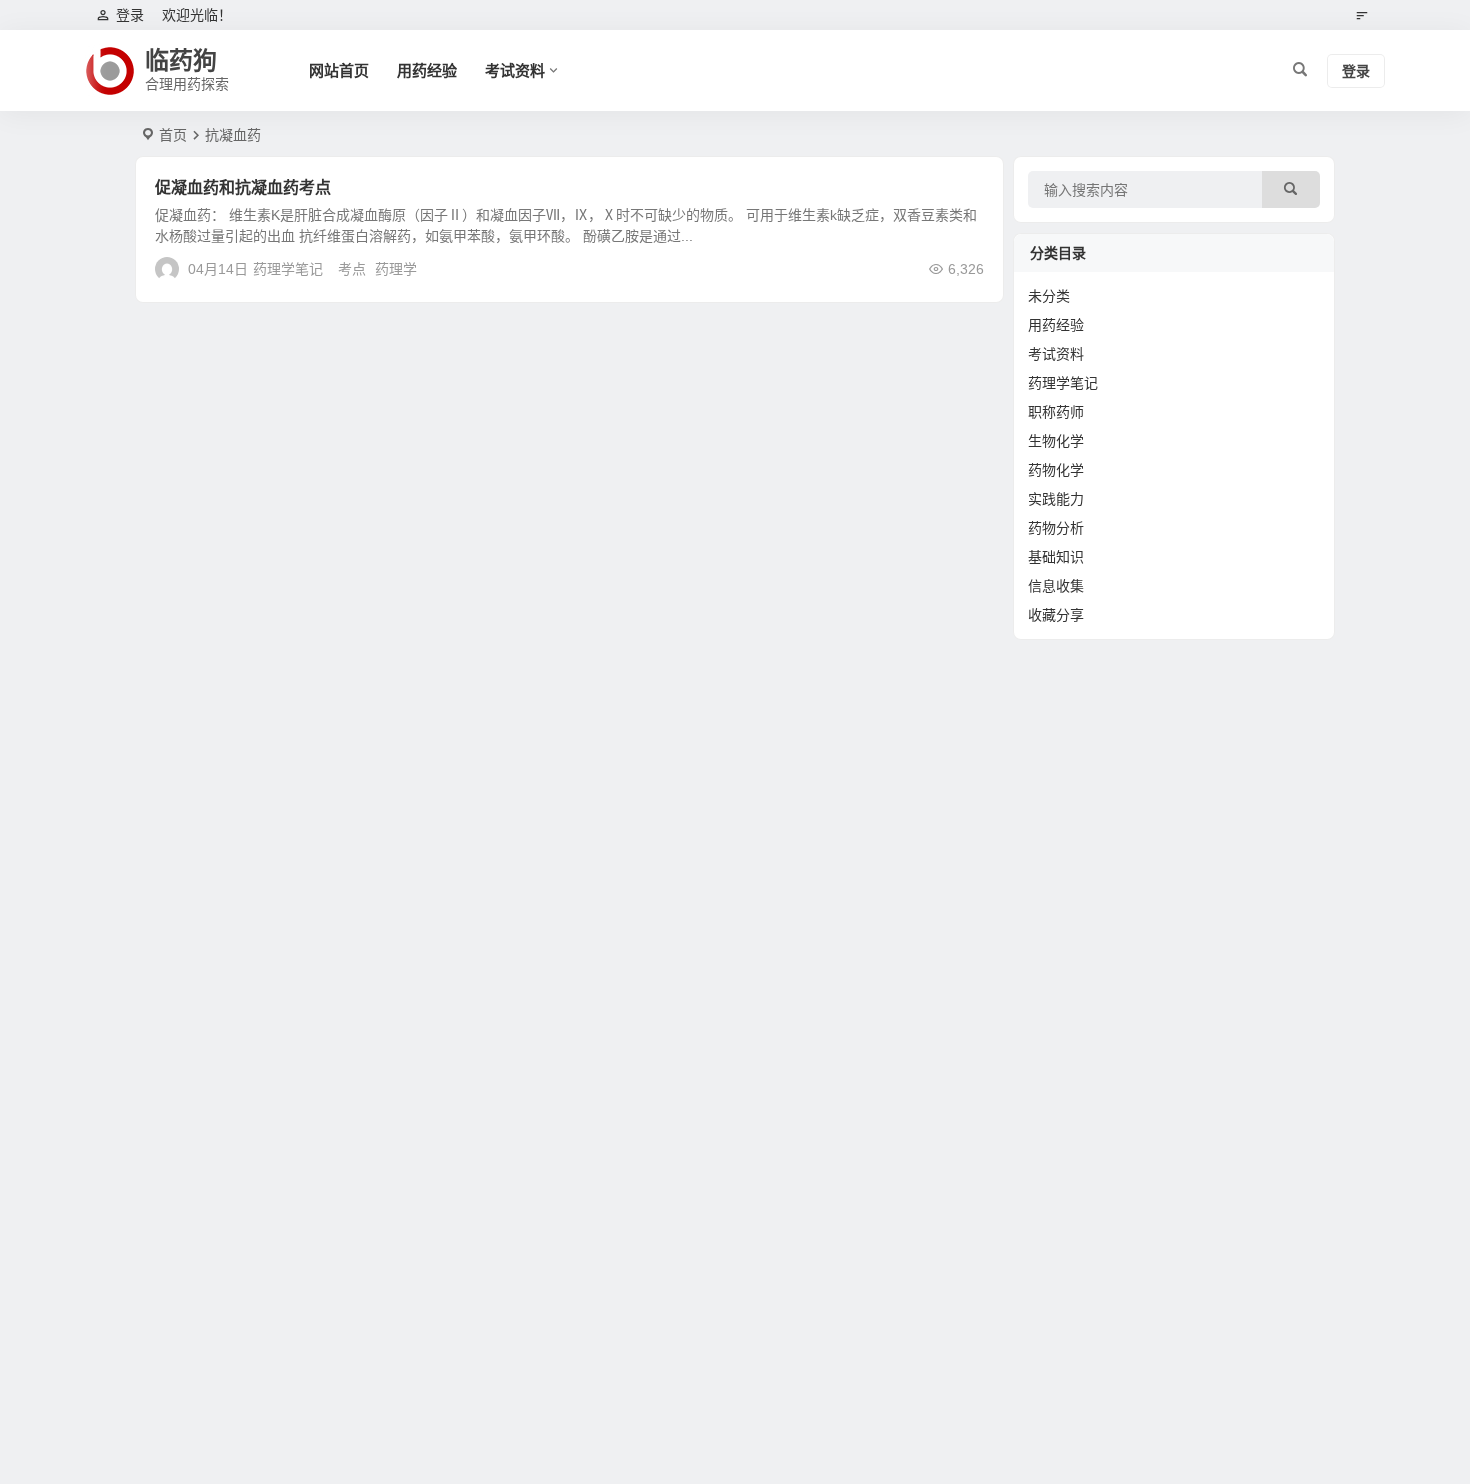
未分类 (1049, 296)
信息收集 (1056, 586)
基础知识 (1056, 557)
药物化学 (1056, 470)
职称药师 (1056, 412)
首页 (173, 135)
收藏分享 (1056, 615)
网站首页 (339, 70)
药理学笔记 (288, 269)
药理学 (396, 269)
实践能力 (1056, 499)
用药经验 (427, 70)
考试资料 (515, 70)
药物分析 (1056, 528)
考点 (352, 269)
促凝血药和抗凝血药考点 (243, 187)
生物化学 (1056, 441)
